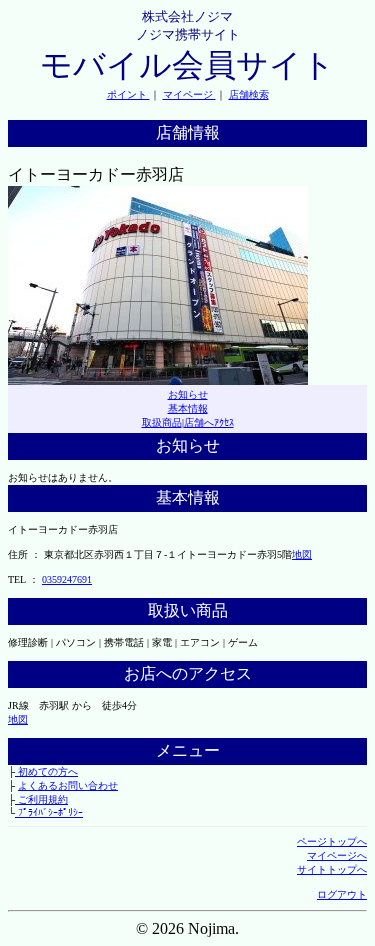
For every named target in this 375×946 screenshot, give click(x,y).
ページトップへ (332, 841)
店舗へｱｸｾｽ (209, 422)
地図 (302, 554)
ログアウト (342, 894)
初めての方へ (46, 771)
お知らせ (188, 394)
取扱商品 (162, 422)
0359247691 (67, 579)
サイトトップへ (332, 869)
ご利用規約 (41, 799)
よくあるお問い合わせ (68, 785)
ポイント (128, 94)
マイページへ (337, 855)
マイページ (189, 94)
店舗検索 (249, 94)
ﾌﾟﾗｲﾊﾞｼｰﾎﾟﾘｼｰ (49, 812)
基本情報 (188, 408)
